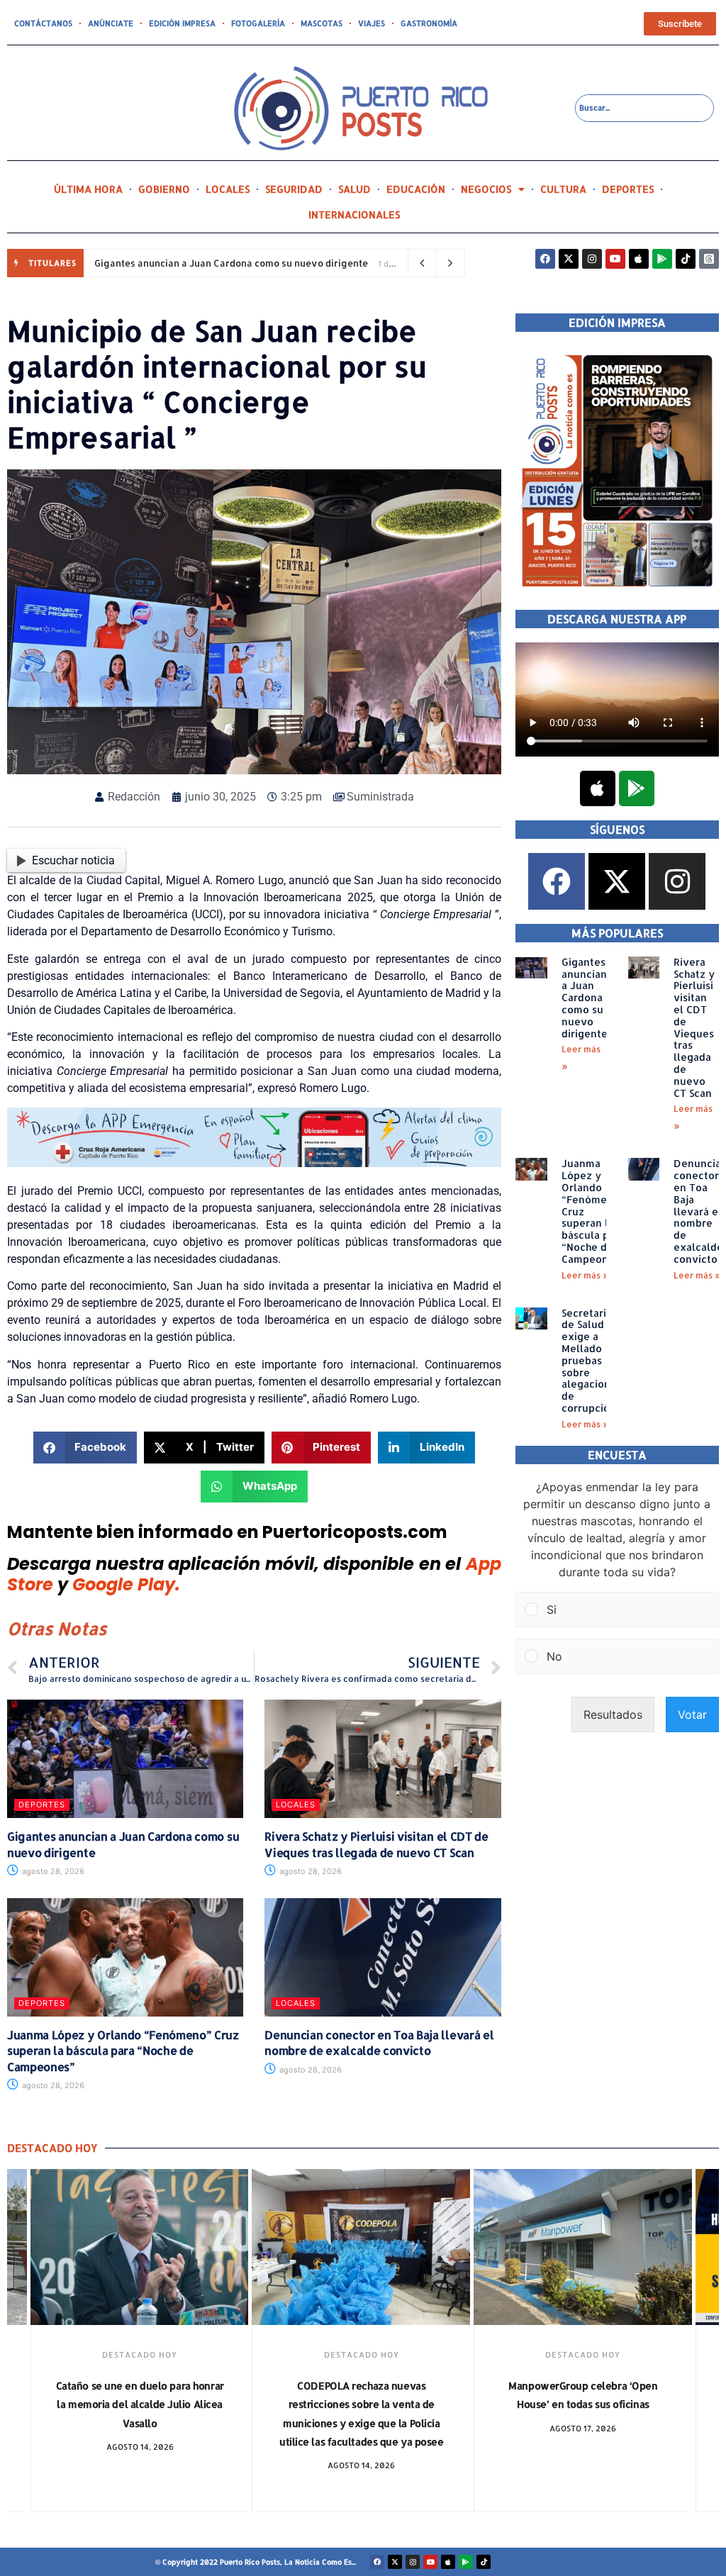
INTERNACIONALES (354, 214)
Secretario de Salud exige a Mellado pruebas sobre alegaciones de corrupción (592, 1360)
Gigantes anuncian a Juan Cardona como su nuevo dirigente (231, 263)
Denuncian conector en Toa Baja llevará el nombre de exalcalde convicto (379, 2042)
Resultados (613, 1714)
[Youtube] (615, 259)
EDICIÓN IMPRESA (182, 23)
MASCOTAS (322, 23)
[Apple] (639, 259)
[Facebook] (545, 259)
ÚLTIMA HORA (88, 189)
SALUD (354, 189)
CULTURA (563, 189)
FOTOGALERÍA (258, 23)
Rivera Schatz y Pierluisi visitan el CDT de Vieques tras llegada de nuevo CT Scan (376, 1844)
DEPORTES (628, 189)
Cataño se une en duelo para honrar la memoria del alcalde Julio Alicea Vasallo (140, 2404)
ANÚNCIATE (111, 23)
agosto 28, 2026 (52, 1871)
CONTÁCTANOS (43, 23)
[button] (85, 1448)
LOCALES (228, 189)
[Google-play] (662, 259)
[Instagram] (592, 259)
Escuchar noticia (73, 860)
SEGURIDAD (294, 189)
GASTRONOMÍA (429, 23)
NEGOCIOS (486, 189)
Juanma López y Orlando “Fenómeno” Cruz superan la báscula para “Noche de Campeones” (123, 2051)
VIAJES (372, 23)
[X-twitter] (569, 259)
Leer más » (585, 1275)
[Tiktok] (686, 259)
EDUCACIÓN (416, 189)
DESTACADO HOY (140, 2355)
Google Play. (126, 1584)
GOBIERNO (164, 189)
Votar (692, 1714)
